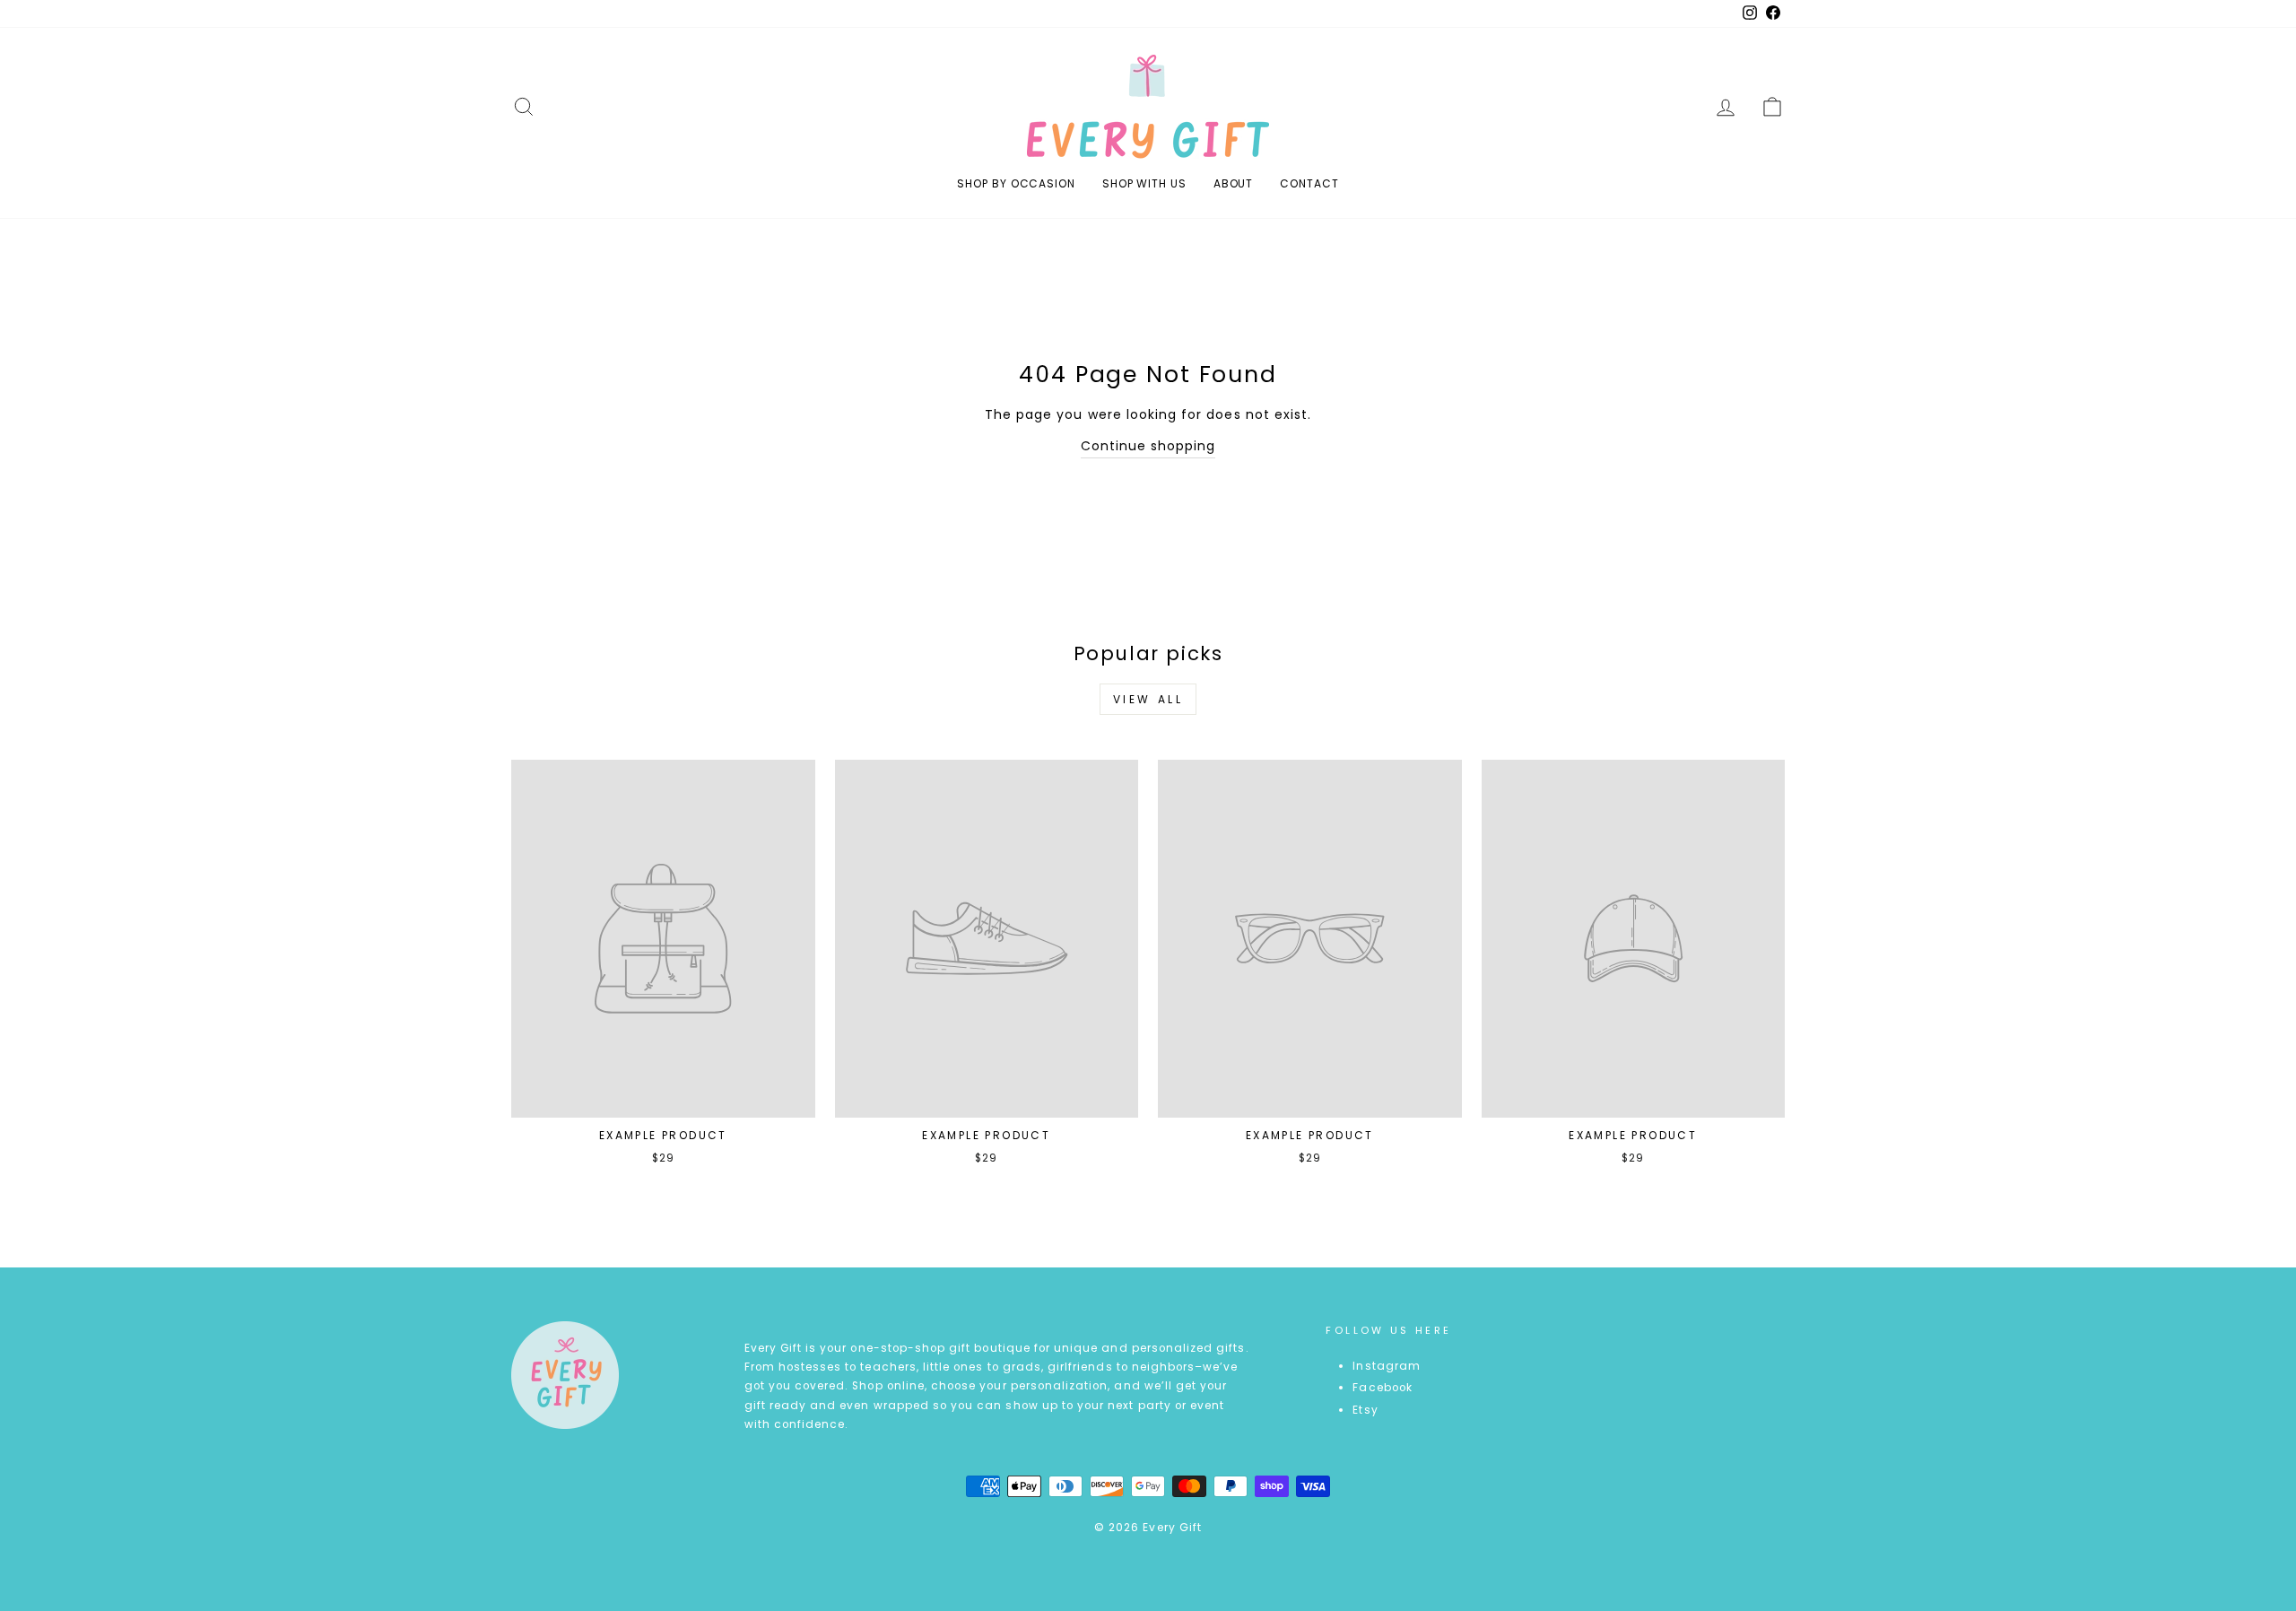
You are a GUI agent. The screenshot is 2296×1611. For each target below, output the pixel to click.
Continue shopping (1148, 446)
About (1234, 183)
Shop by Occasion (1016, 183)
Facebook (1382, 1388)
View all (1148, 699)
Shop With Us (1144, 183)
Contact (1309, 183)
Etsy (1365, 1410)
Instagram (1386, 1366)
